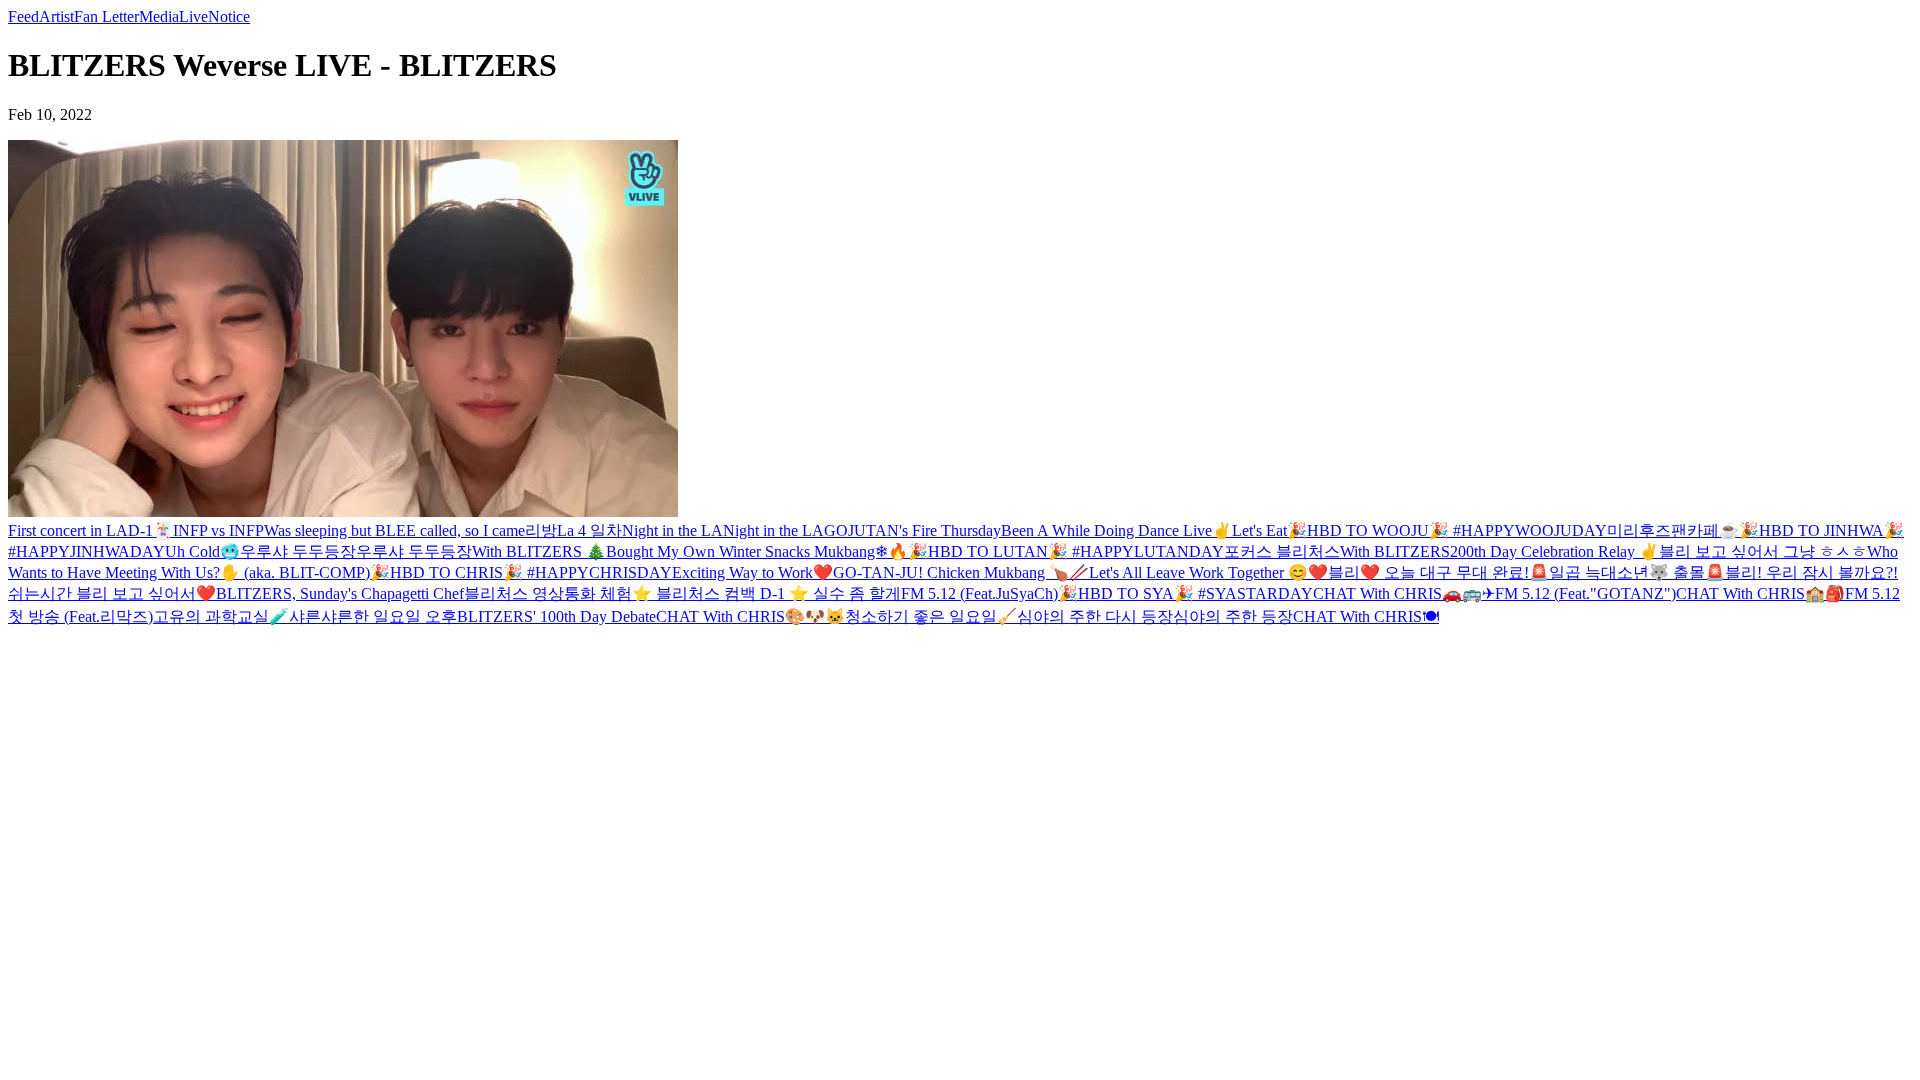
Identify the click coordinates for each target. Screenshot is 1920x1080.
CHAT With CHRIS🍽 (1366, 616)
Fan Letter (106, 16)
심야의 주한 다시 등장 (1095, 616)
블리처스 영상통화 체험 (548, 593)
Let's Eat (1259, 530)
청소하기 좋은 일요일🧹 (931, 616)
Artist (56, 16)
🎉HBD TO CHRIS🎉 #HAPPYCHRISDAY (521, 572)
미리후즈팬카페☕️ (1673, 530)
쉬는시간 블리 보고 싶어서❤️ (112, 593)
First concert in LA (68, 530)
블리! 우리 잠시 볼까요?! (1811, 572)
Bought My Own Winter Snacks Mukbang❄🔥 (757, 551)
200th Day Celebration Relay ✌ (1554, 551)
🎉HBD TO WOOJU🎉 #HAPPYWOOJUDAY (1447, 530)
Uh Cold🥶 (202, 551)
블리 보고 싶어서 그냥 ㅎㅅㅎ (1763, 551)
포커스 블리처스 (1282, 551)
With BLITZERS (1395, 551)
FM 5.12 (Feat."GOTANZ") (1585, 593)
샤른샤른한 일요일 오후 (373, 616)
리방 (541, 530)
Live (193, 16)
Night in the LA (672, 530)
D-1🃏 (150, 530)
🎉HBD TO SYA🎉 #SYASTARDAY (1185, 593)
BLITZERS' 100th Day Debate (556, 616)
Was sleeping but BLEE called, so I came (394, 530)
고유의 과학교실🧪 (221, 616)
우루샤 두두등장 (298, 551)
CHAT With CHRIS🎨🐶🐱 (750, 616)
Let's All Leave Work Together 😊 (1198, 572)
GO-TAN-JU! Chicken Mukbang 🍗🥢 (961, 572)
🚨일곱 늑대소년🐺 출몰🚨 (1627, 572)
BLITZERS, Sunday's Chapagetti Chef (340, 593)
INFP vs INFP (218, 530)
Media (159, 16)
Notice (229, 16)
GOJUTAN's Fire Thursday (912, 530)
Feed (23, 16)
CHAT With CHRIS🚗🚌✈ (1404, 593)
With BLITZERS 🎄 (539, 551)
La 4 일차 (589, 530)
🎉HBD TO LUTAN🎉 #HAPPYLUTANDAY (1066, 551)
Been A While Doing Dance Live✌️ (1116, 530)
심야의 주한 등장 (1233, 616)
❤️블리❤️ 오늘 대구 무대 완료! (1418, 572)
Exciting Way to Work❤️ (752, 572)
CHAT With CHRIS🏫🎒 (1760, 593)
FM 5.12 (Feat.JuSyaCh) (979, 593)
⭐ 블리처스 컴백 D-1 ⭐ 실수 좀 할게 (766, 593)
